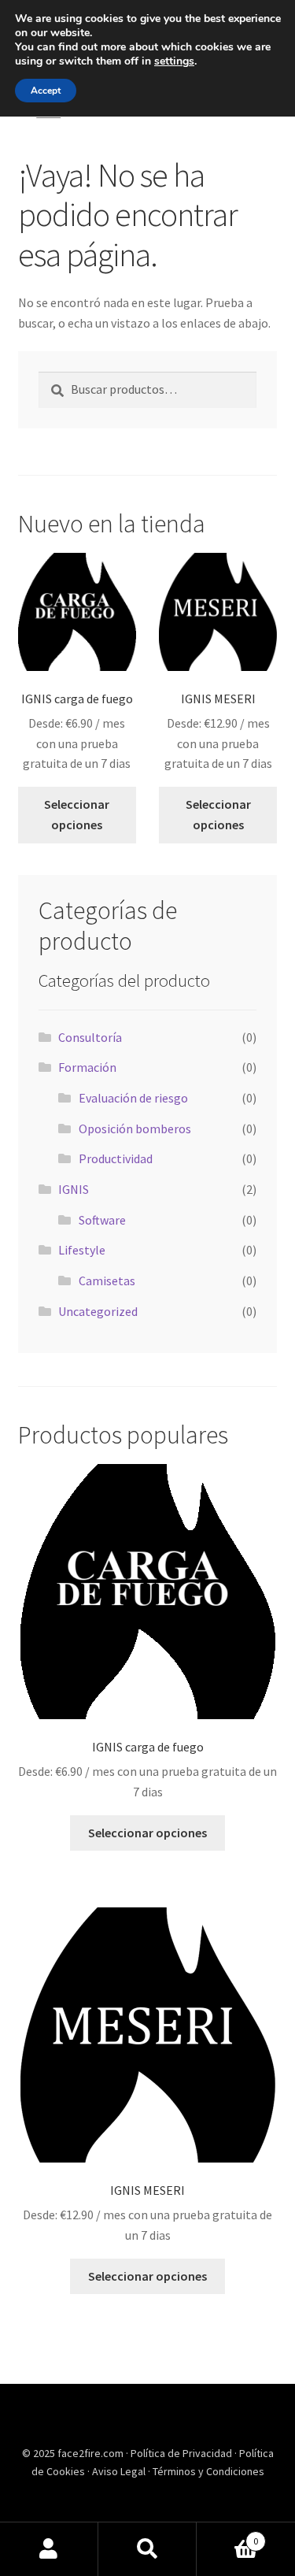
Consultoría (90, 1037)
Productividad (116, 1158)
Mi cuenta (49, 2549)
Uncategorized (98, 1311)
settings (174, 61)
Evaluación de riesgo (133, 1098)
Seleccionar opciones (77, 814)
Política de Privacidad (183, 2453)
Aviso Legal (120, 2471)
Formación (87, 1067)
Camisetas (107, 1281)
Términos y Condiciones (208, 2471)
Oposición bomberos (135, 1129)
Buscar (147, 2549)
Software (102, 1220)
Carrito (227, 2535)
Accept (46, 91)
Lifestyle (82, 1250)
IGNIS (74, 1189)
